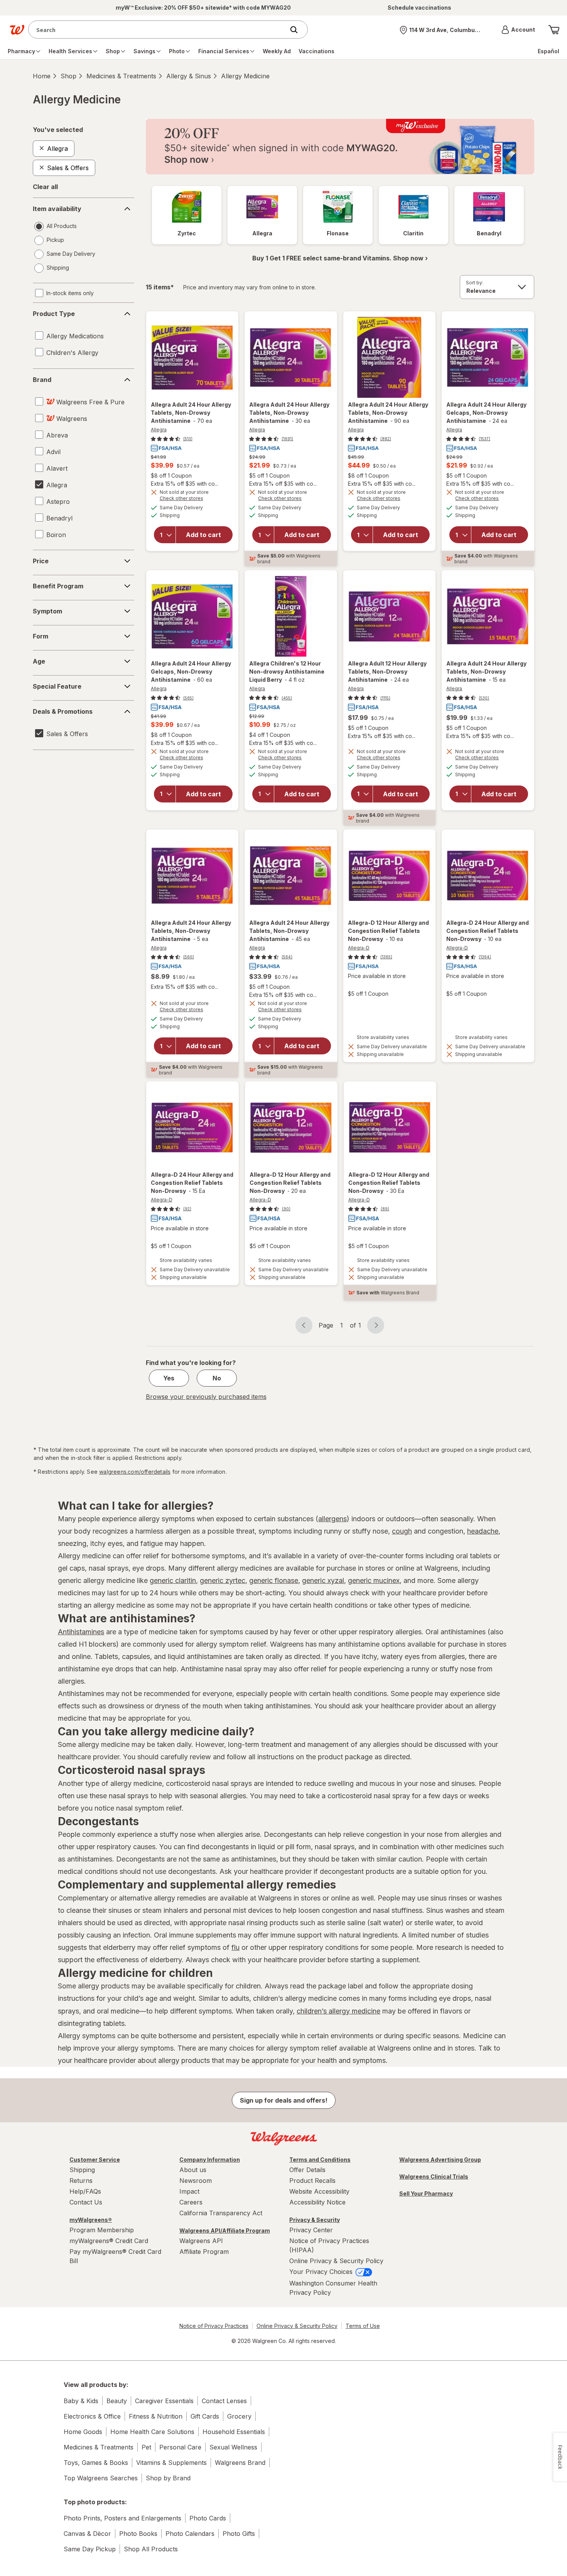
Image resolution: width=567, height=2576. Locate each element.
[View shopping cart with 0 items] (554, 30)
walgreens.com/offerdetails (135, 1472)
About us (193, 2170)
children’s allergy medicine (338, 2011)
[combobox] (158, 30)
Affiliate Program (204, 2252)
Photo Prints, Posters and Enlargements (122, 2518)
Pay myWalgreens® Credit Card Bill (115, 2256)
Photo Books (138, 2534)
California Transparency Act (221, 2213)
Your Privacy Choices (322, 2272)
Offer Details (307, 2170)
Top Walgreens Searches (101, 2478)
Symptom (47, 611)
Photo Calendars (190, 2534)
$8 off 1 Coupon (171, 476)
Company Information (210, 2160)
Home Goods (83, 2432)
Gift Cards (205, 2416)
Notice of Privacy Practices (214, 2326)
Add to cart (203, 535)
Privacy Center (311, 2230)
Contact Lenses (224, 2401)
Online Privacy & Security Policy (336, 2261)
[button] (518, 30)
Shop (68, 76)
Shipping (82, 2170)
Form (40, 636)
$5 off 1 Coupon (269, 476)
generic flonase (274, 1580)
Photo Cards (208, 2518)
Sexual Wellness (233, 2447)
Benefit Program (58, 586)
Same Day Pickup (90, 2549)
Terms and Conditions (320, 2160)
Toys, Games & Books (96, 2463)
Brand (42, 380)
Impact (189, 2191)
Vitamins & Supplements (171, 2463)
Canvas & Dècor (87, 2534)
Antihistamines (81, 1632)
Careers (191, 2202)
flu (235, 1947)
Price (41, 561)
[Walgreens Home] (17, 30)
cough (402, 1531)
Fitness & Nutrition (156, 2416)
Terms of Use (363, 2326)
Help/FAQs (85, 2191)
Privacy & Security (315, 2220)
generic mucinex (374, 1580)
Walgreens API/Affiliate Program (225, 2231)
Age (39, 661)
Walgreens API (201, 2241)
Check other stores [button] (192, 499)
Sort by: (475, 283)
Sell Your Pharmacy (426, 2193)
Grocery (239, 2416)
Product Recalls (312, 2181)
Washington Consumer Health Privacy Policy (333, 2288)
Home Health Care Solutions (152, 2432)
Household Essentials (234, 2432)
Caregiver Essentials (164, 2401)
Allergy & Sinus (189, 76)
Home (42, 76)
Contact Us (86, 2202)
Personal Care (180, 2447)
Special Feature (57, 686)
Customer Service (95, 2160)
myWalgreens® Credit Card (109, 2241)
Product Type (54, 314)
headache (483, 1531)
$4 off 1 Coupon (270, 735)
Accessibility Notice (317, 2202)
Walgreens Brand (240, 2463)
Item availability (57, 209)
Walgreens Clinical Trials (434, 2177)
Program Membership (102, 2230)
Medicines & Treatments (121, 76)
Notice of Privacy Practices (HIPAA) (329, 2245)
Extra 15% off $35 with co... (185, 484)
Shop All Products (151, 2549)
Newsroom (196, 2181)
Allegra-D (359, 948)
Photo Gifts (239, 2534)
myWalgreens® (91, 2220)
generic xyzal (323, 1580)
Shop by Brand (168, 2478)
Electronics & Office (92, 2416)
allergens (332, 1519)
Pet (146, 2447)
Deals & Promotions (63, 711)
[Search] (298, 30)
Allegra (159, 430)
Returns (81, 2181)
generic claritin (173, 1580)
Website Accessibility (319, 2191)
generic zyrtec (223, 1580)
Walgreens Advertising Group (440, 2160)
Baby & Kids (81, 2401)
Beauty (117, 2401)
